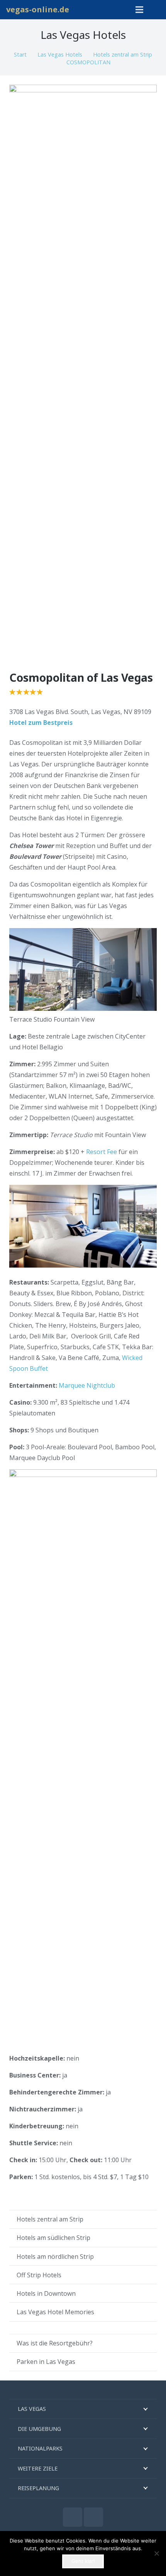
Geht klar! (83, 2561)
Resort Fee (102, 1152)
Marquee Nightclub (87, 1385)
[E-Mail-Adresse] (73, 2517)
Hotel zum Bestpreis (41, 723)
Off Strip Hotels (39, 2275)
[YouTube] (93, 2517)
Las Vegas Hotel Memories (55, 2312)
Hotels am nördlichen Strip (55, 2257)
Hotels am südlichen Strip (53, 2238)
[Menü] (139, 10)
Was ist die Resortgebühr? (55, 2343)
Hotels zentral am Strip (50, 2219)
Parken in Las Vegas (46, 2362)
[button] (156, 10)
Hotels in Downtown (46, 2293)
